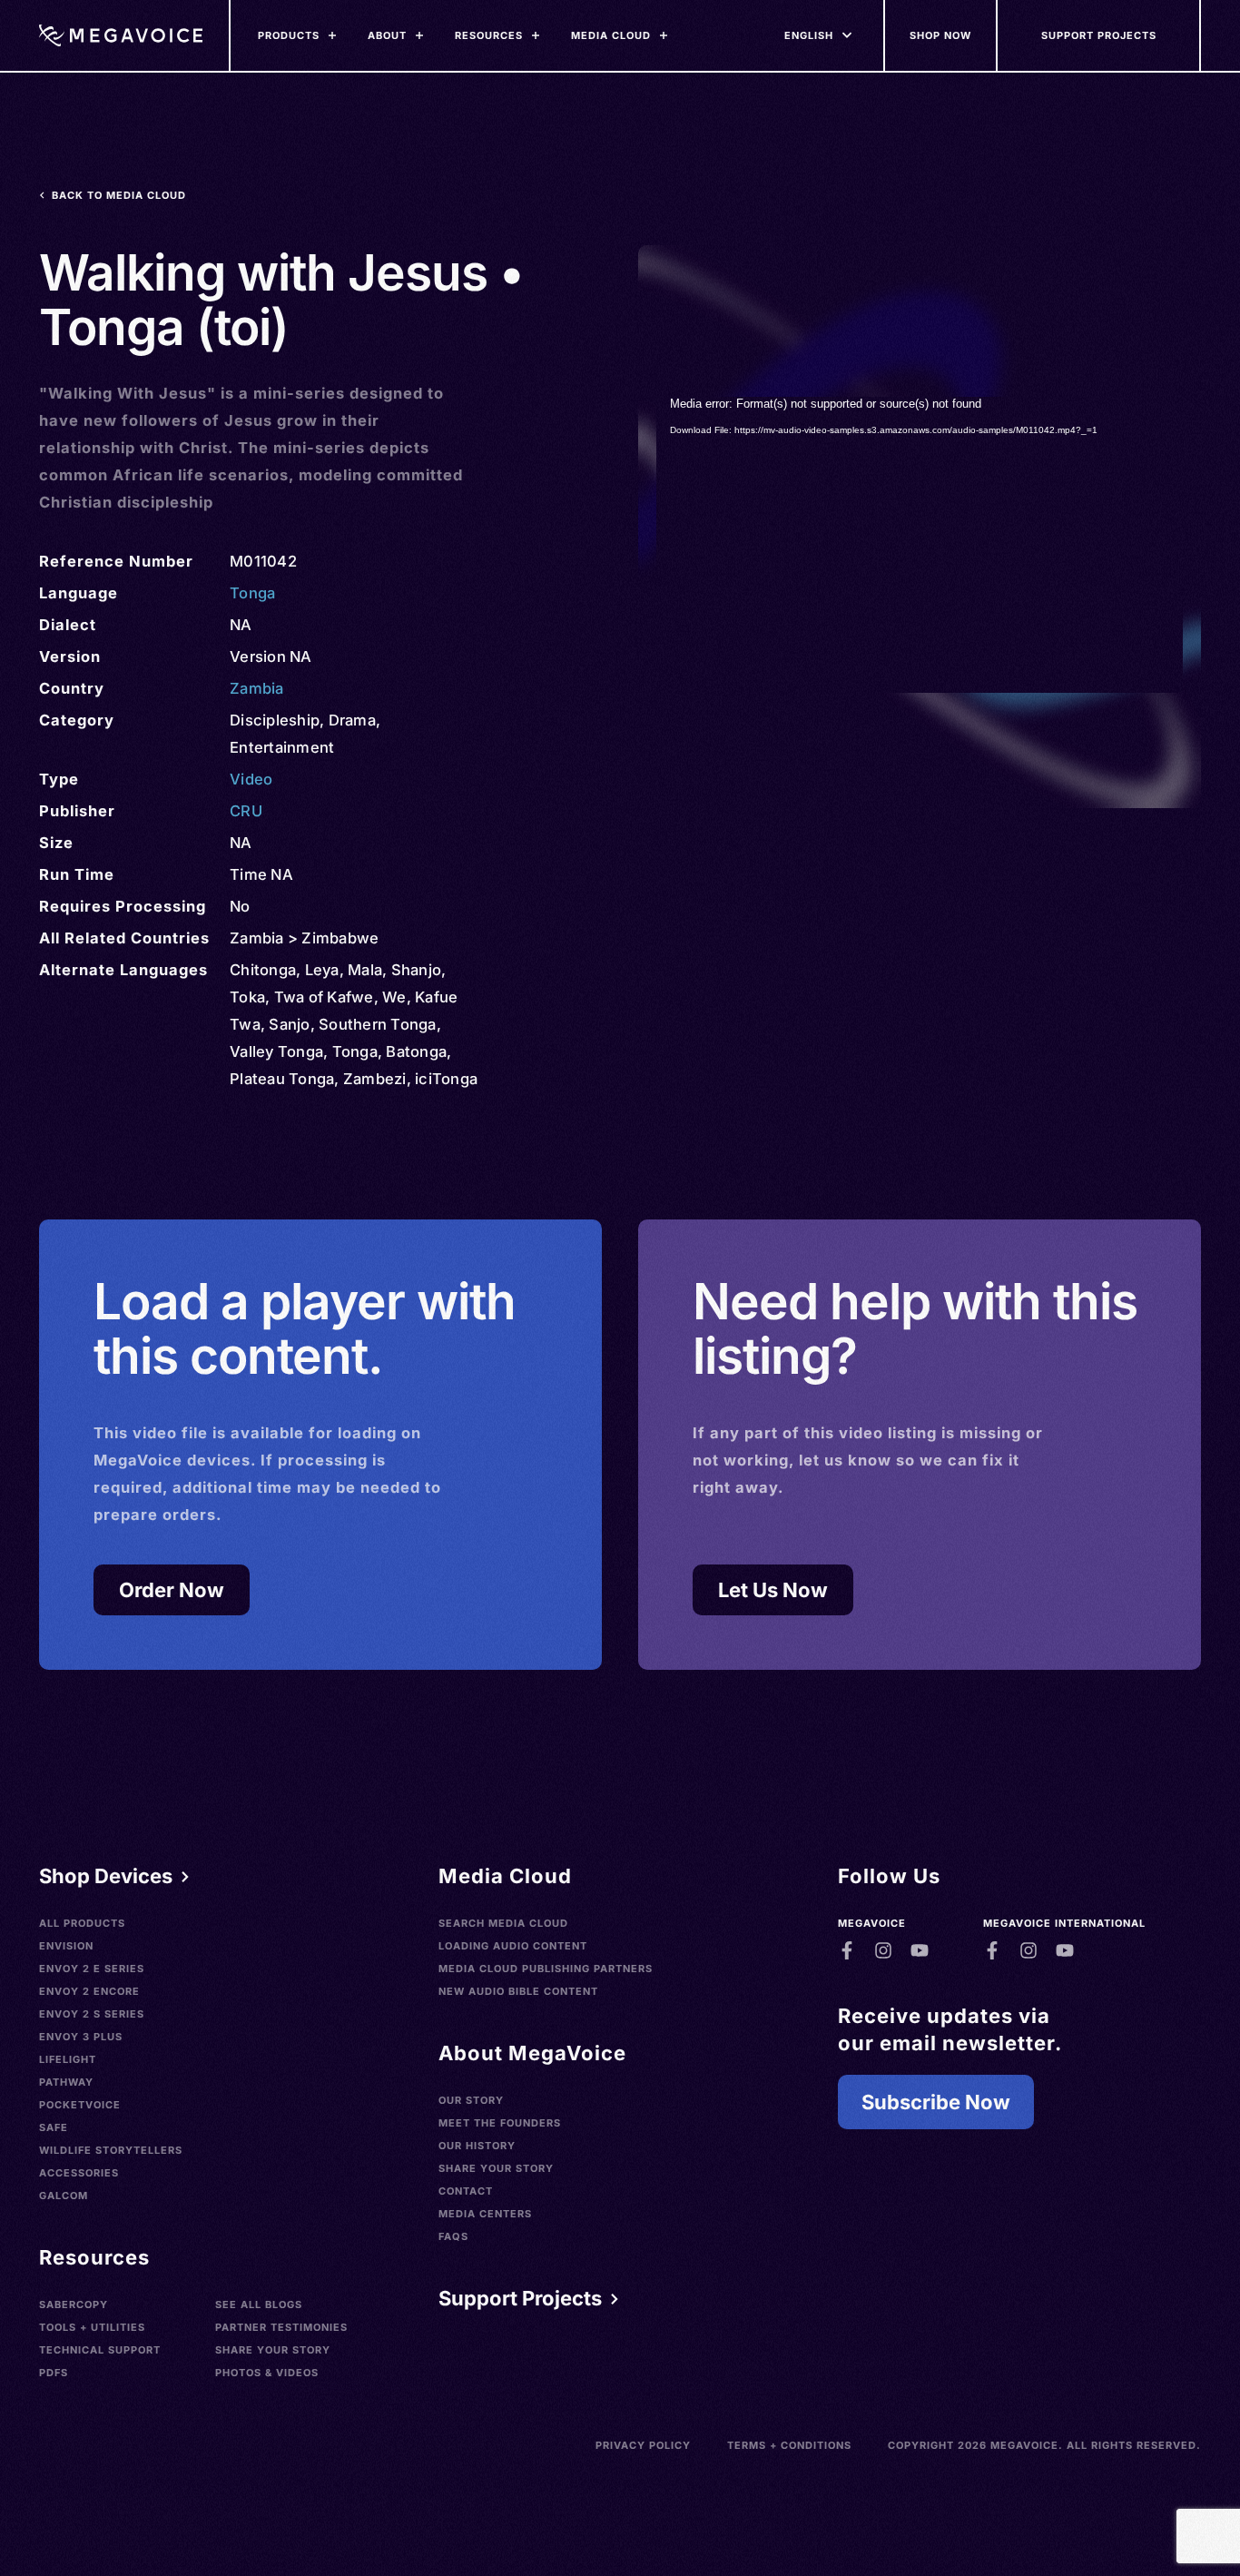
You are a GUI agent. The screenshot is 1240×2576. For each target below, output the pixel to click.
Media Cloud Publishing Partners (546, 1969)
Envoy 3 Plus (81, 2037)
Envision (66, 1946)
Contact (466, 2191)
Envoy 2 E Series (92, 1969)
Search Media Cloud (503, 1923)
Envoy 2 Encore (89, 1991)
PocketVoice (80, 2105)
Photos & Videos (267, 2373)
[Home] (121, 35)
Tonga (252, 593)
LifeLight (68, 2059)
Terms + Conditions (789, 2445)
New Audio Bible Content (518, 1991)
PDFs (54, 2373)
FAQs (453, 2236)
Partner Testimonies (281, 2327)
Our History (477, 2146)
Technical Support (100, 2350)
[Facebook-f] (847, 1950)
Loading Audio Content (513, 1946)
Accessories (79, 2173)
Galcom (64, 2196)
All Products (82, 1923)
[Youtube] (920, 1950)
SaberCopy (74, 2305)
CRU (246, 811)
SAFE (54, 2127)
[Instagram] (883, 1950)
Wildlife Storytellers (111, 2150)
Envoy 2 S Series (92, 2014)
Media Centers (485, 2214)
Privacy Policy (643, 2445)
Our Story (471, 2100)
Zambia (257, 688)
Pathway (66, 2082)
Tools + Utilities (92, 2327)
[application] (920, 545)
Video (251, 779)
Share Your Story (273, 2350)
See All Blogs (259, 2305)
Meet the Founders (500, 2123)
